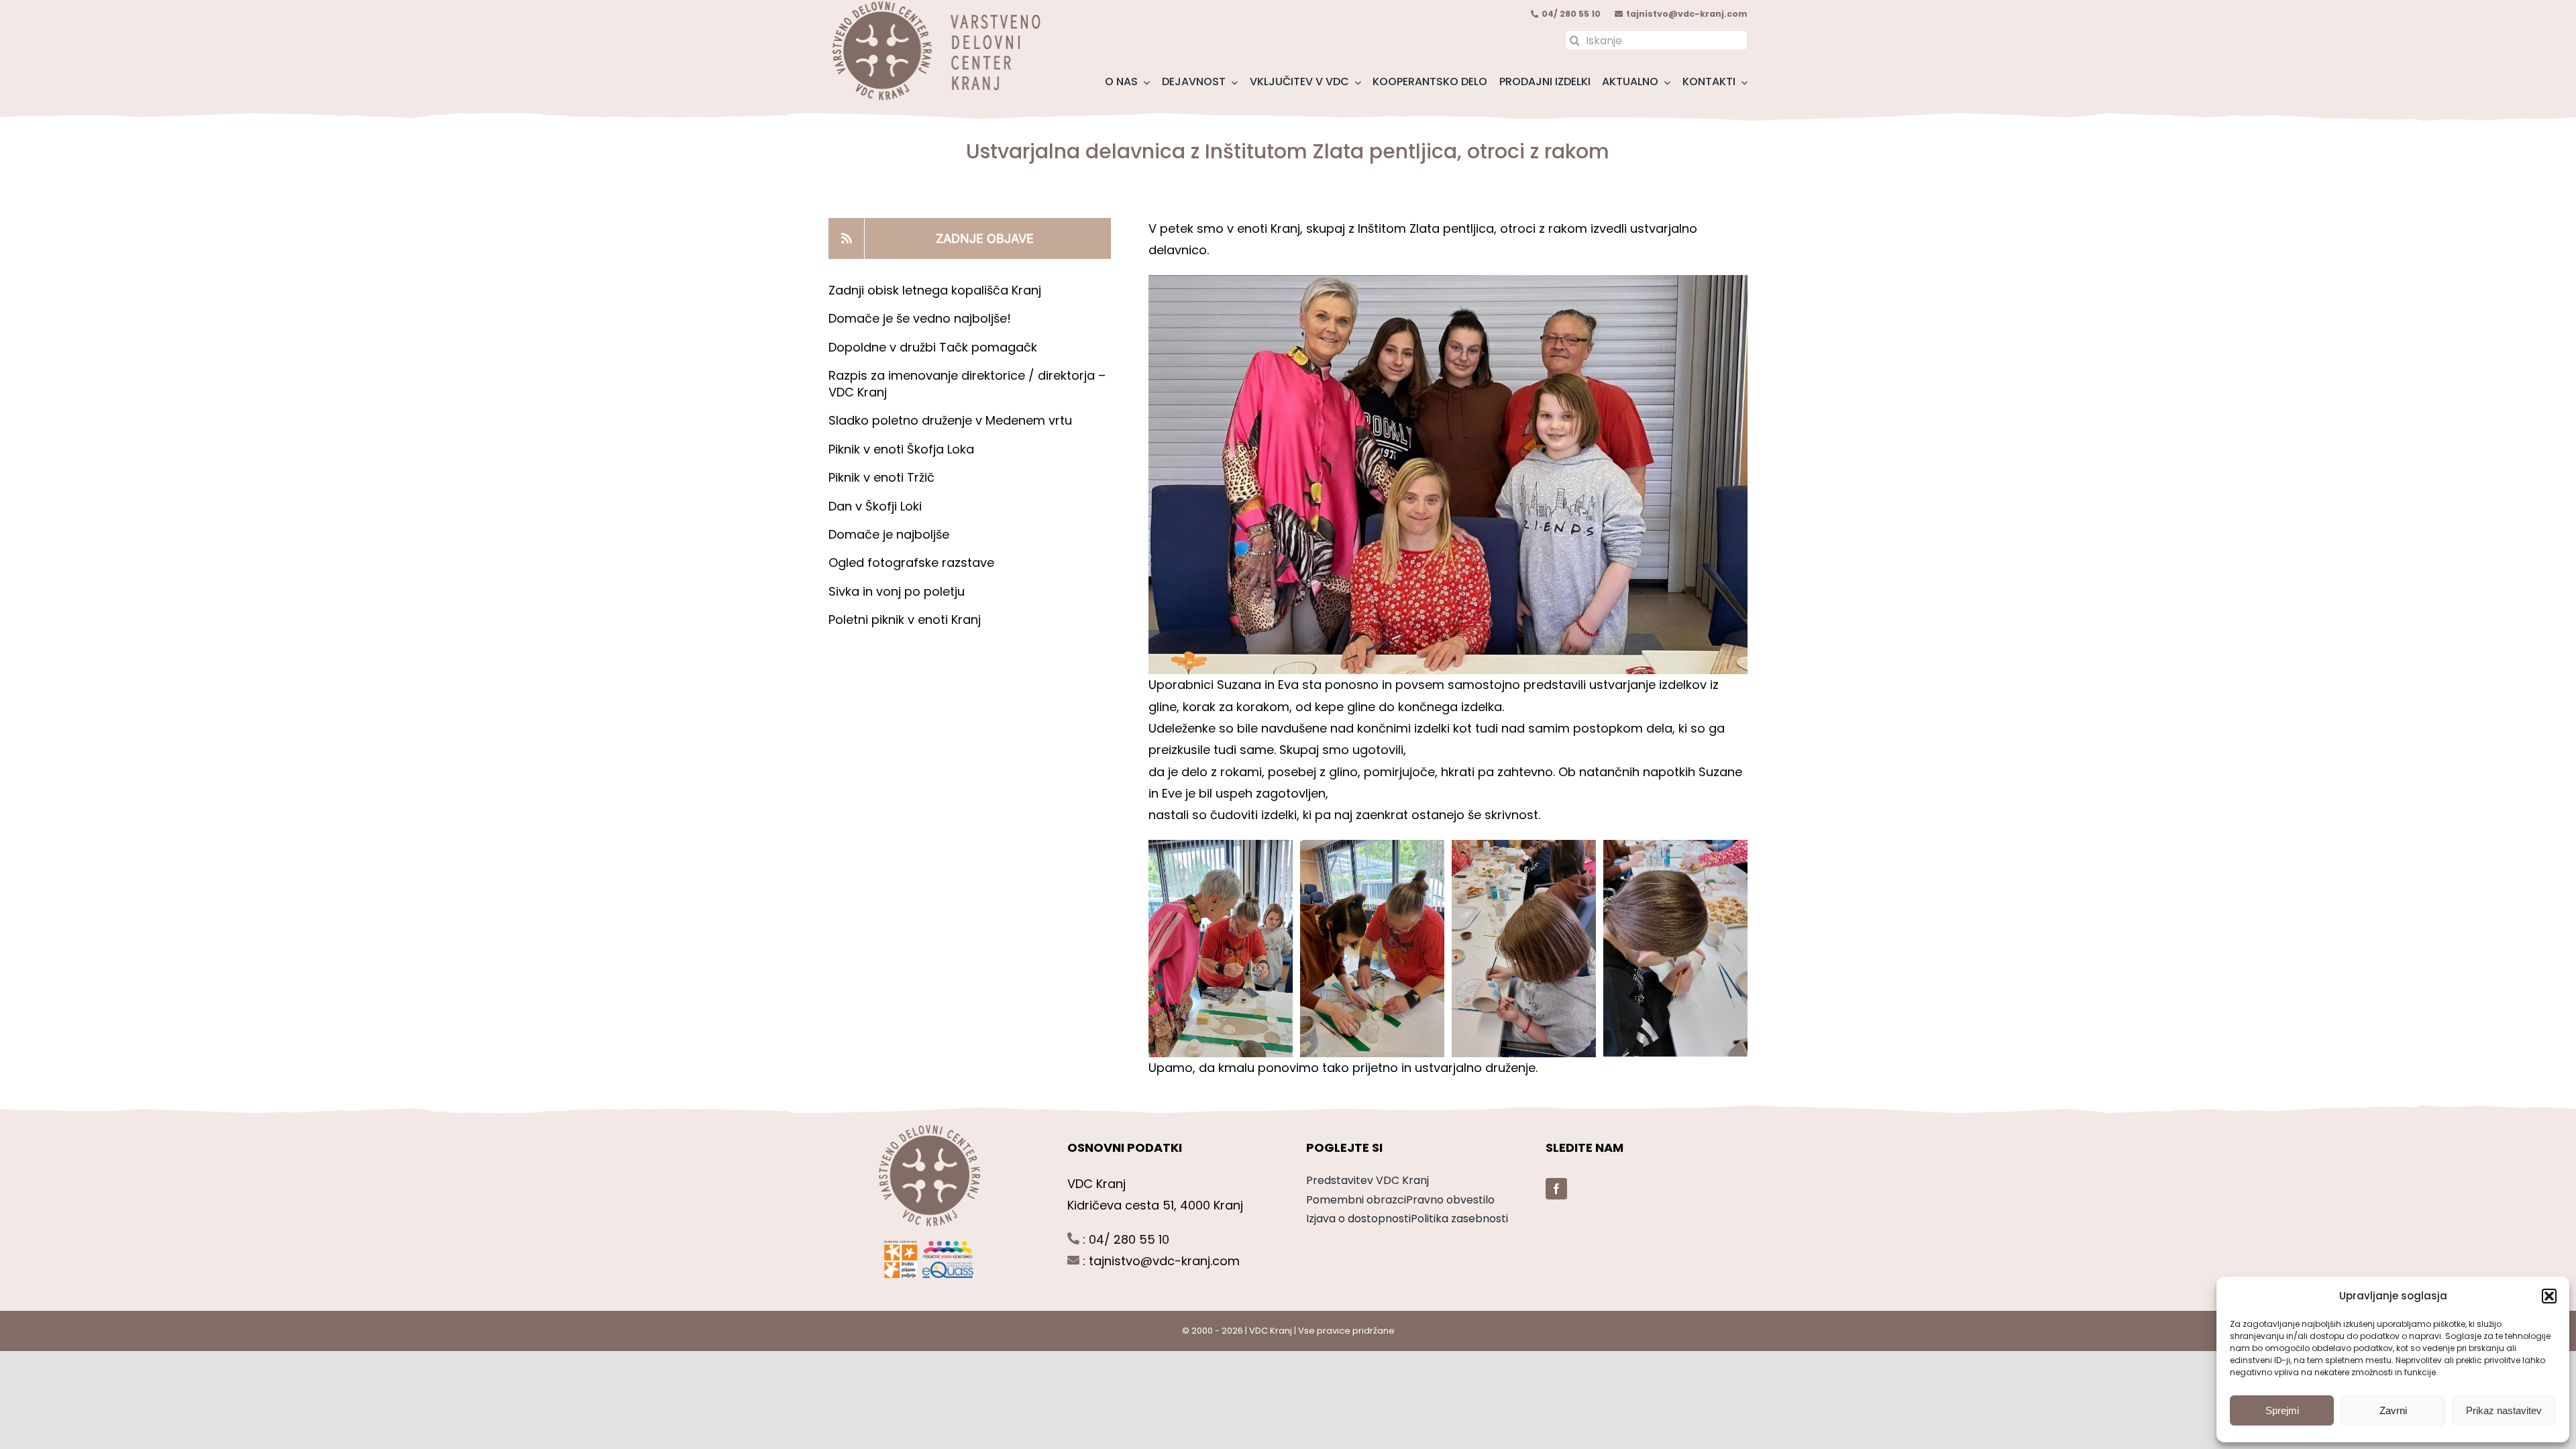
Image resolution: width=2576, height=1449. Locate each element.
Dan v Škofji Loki (875, 506)
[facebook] (1556, 1189)
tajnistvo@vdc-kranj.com (1687, 14)
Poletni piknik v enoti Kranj (906, 620)
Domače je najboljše (891, 534)
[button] (2549, 1296)
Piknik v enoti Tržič (883, 477)
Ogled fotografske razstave (911, 562)
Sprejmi (2282, 1410)
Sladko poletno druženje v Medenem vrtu (950, 420)
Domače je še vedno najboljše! (920, 318)
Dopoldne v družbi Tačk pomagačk (933, 347)
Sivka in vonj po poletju (897, 591)
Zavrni (2393, 1410)
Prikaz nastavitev (2504, 1410)
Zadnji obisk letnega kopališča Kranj (935, 290)
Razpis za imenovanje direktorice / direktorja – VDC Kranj (967, 383)
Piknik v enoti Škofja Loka (901, 449)
